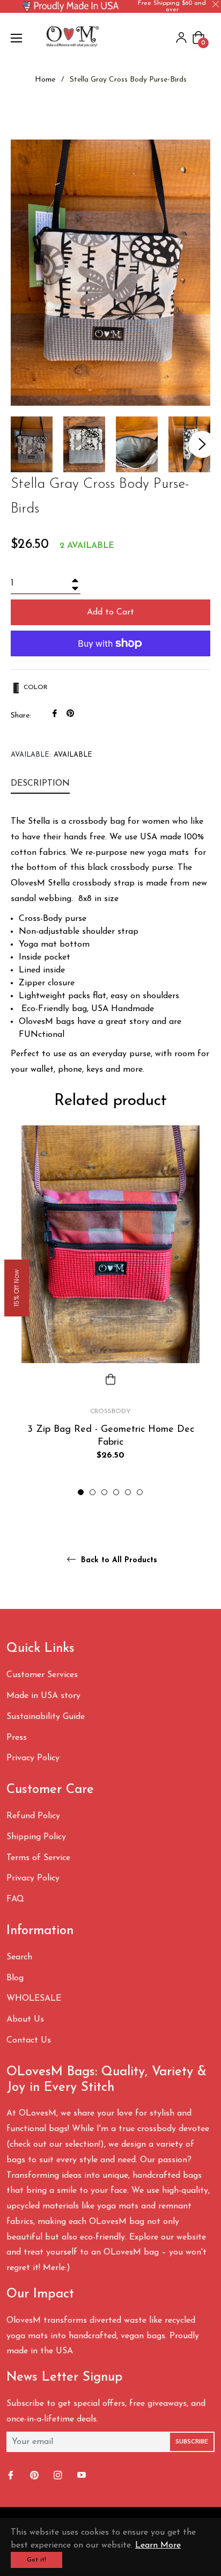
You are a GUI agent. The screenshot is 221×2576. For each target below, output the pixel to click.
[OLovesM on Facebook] (12, 2476)
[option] (110, 1311)
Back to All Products (118, 1560)
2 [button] (93, 1492)
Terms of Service (38, 1858)
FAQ (15, 1899)
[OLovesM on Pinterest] (35, 2476)
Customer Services (42, 1675)
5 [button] (128, 1492)
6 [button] (140, 1492)
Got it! (36, 2560)
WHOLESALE (34, 1999)
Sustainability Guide (46, 1717)
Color (34, 687)
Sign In (181, 38)
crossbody (110, 1411)
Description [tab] (40, 784)
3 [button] (104, 1492)
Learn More (158, 2545)
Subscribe (192, 2442)
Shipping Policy (36, 1837)
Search (19, 1957)
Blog (15, 1978)
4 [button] (116, 1492)
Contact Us (29, 2040)
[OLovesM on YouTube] (83, 2476)
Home (45, 80)
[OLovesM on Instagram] (59, 2476)
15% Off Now (16, 1288)
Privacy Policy (33, 1758)
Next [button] (202, 444)
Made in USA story (43, 1696)
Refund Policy (33, 1816)
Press (17, 1738)
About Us (25, 2019)
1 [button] (81, 1492)
